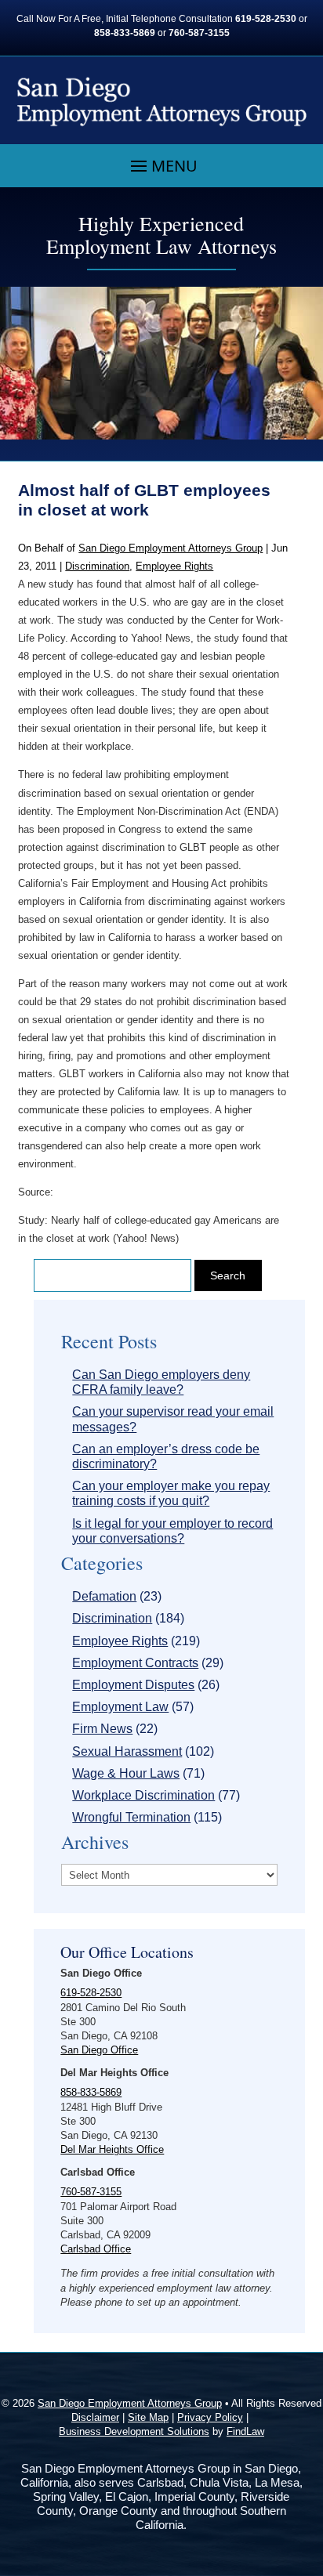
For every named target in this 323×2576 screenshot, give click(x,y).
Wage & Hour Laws (126, 1773)
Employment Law (120, 1707)
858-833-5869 (125, 33)
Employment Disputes (133, 1685)
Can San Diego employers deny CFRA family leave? (161, 1382)
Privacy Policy (210, 2417)
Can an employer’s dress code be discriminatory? (166, 1456)
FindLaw (245, 2431)
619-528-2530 (266, 19)
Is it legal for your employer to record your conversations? (172, 1531)
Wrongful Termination (131, 1817)
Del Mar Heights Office (112, 2149)
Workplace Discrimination (143, 1795)
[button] (162, 166)
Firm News (102, 1729)
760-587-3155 (199, 33)
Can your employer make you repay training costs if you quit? (171, 1493)
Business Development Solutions (134, 2431)
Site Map (148, 2417)
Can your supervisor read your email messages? (173, 1419)
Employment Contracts (135, 1663)
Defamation (104, 1596)
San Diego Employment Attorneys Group (171, 548)
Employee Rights (174, 566)
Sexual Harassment (127, 1751)
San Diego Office (99, 2050)
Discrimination (97, 566)
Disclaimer (95, 2417)
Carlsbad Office (96, 2249)
